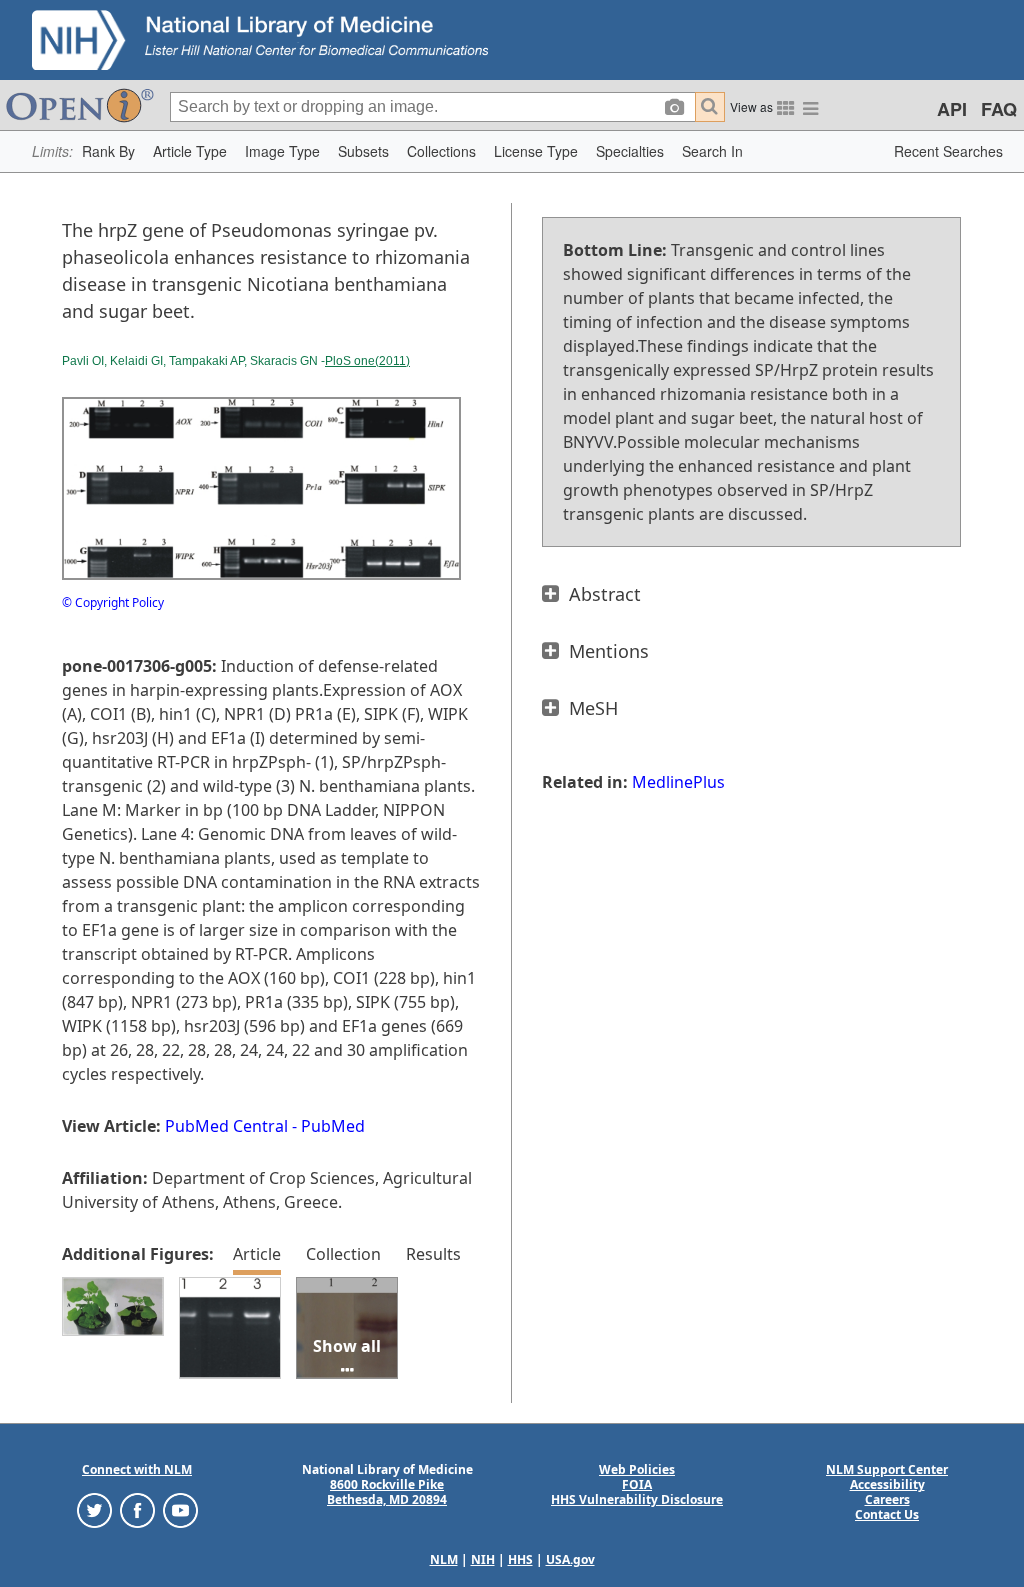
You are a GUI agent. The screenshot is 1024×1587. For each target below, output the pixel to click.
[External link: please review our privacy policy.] (94, 1509)
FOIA (637, 1484)
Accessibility (887, 1484)
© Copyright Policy (113, 602)
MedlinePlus (678, 782)
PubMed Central (226, 1126)
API (952, 109)
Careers (887, 1499)
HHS (520, 1559)
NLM (444, 1559)
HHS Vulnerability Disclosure (637, 1499)
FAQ (999, 109)
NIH (483, 1559)
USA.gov (570, 1559)
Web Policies (637, 1469)
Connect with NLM (137, 1469)
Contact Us (887, 1514)
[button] (108, 151)
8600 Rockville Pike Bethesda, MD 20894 (387, 1492)
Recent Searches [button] (948, 151)
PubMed (333, 1126)
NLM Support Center (887, 1469)
